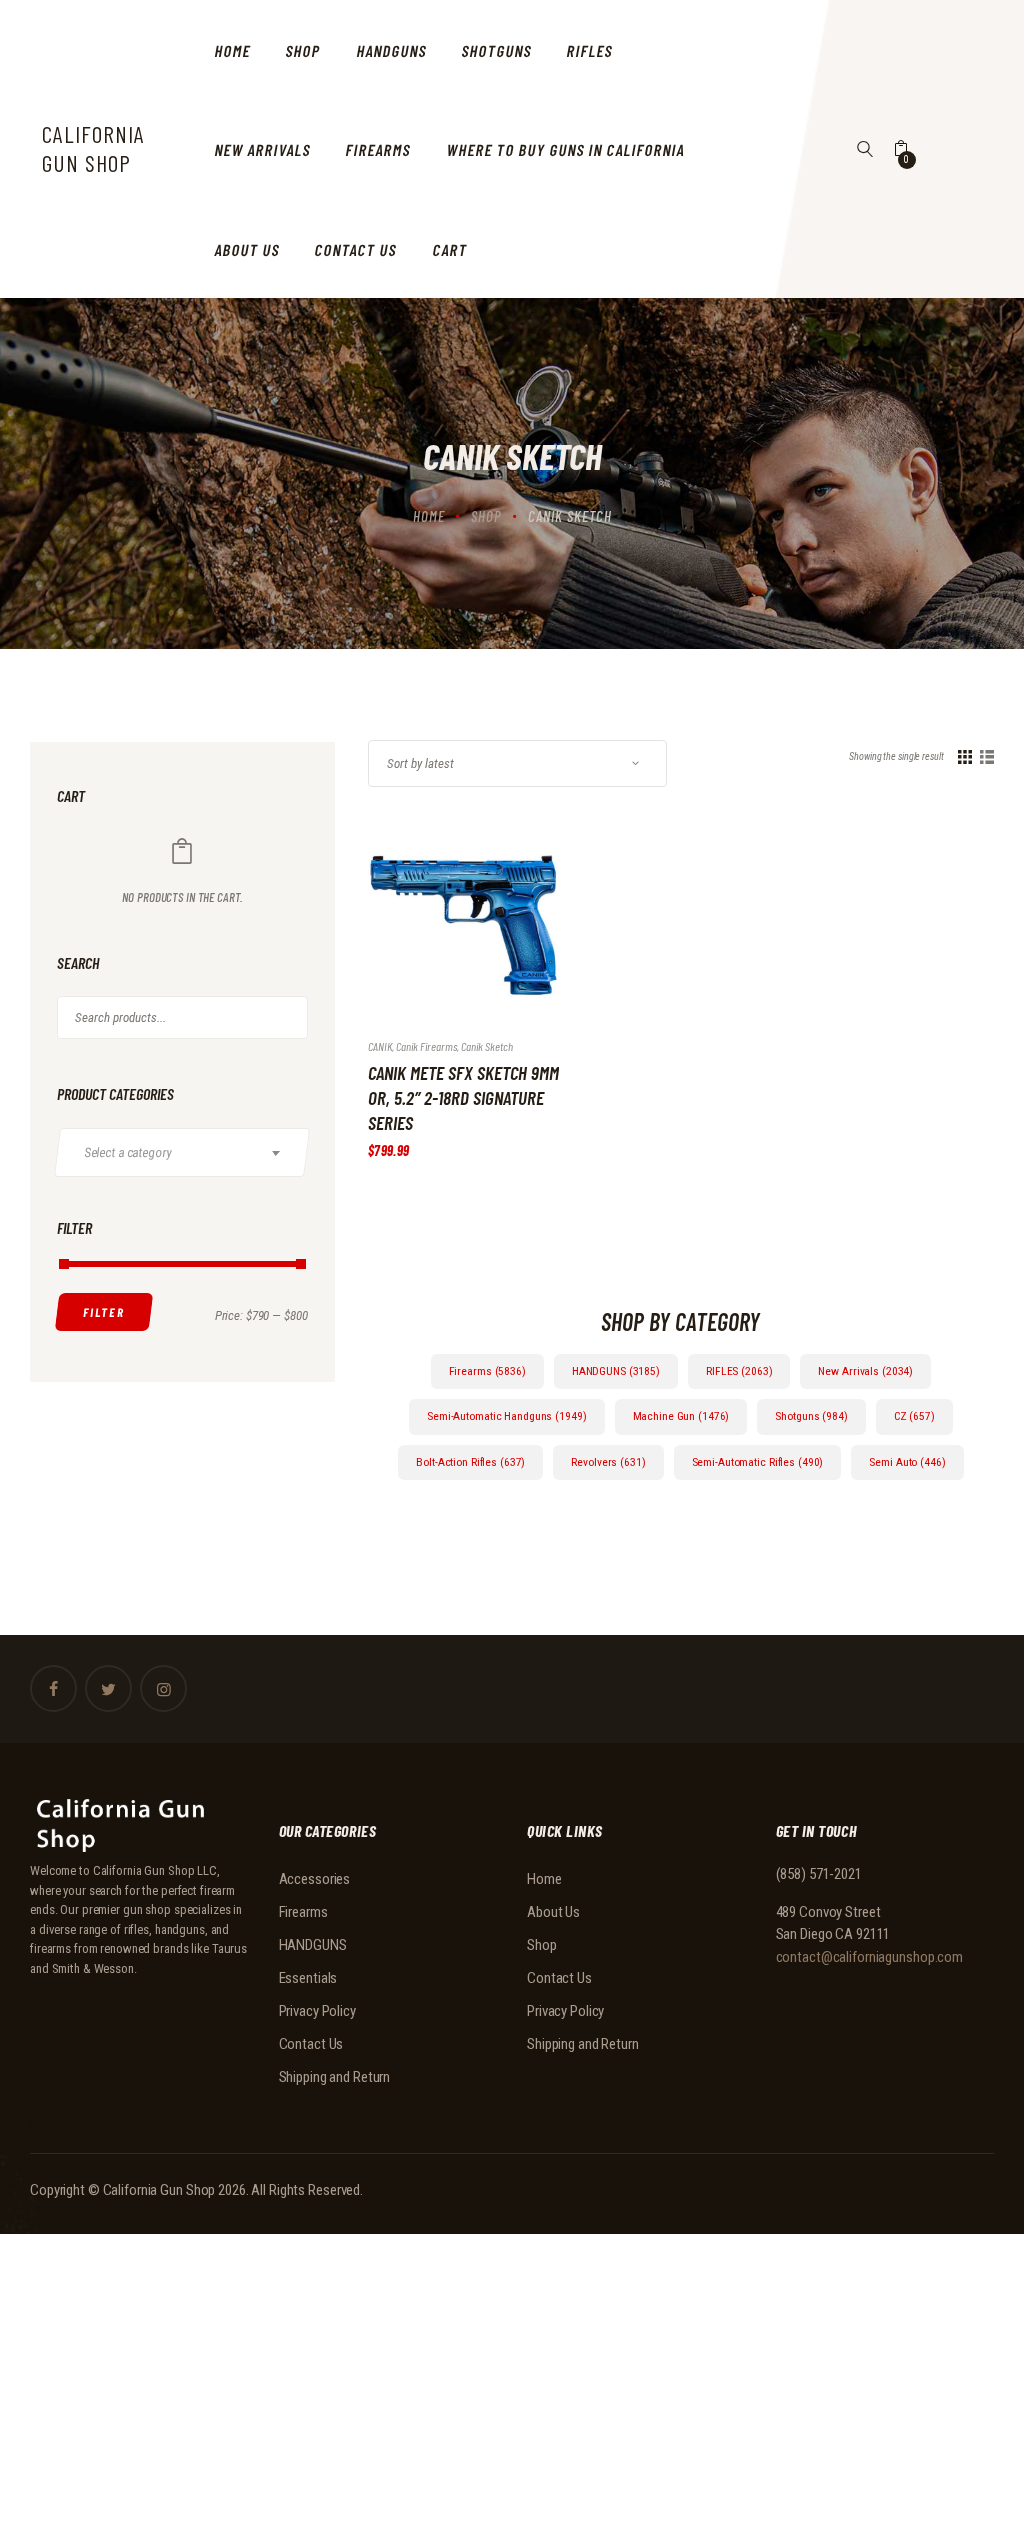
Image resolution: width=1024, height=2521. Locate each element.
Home (429, 516)
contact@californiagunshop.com (870, 1957)
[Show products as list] (987, 757)
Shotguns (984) (811, 1416)
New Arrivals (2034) (865, 1371)
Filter (104, 1312)
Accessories (315, 1879)
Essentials (308, 1978)
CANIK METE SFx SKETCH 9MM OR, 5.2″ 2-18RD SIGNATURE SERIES (463, 1097)
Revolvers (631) (608, 1462)
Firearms (303, 1912)
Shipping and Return (335, 2077)
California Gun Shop (159, 2190)
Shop (486, 516)
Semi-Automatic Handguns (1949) (506, 1416)
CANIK (380, 1046)
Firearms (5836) (487, 1371)
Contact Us (311, 2044)
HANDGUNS (313, 1945)
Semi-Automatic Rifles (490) (758, 1462)
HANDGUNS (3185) (616, 1371)
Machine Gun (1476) (681, 1416)
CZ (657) (914, 1416)
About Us (553, 1912)
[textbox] (192, 1152)
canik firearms (426, 1046)
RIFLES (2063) (739, 1371)
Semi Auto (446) (907, 1462)
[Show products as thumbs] (965, 757)
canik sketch (487, 1046)
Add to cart (445, 943)
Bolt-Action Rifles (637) (470, 1462)
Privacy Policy (317, 2011)
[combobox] (182, 1152)
